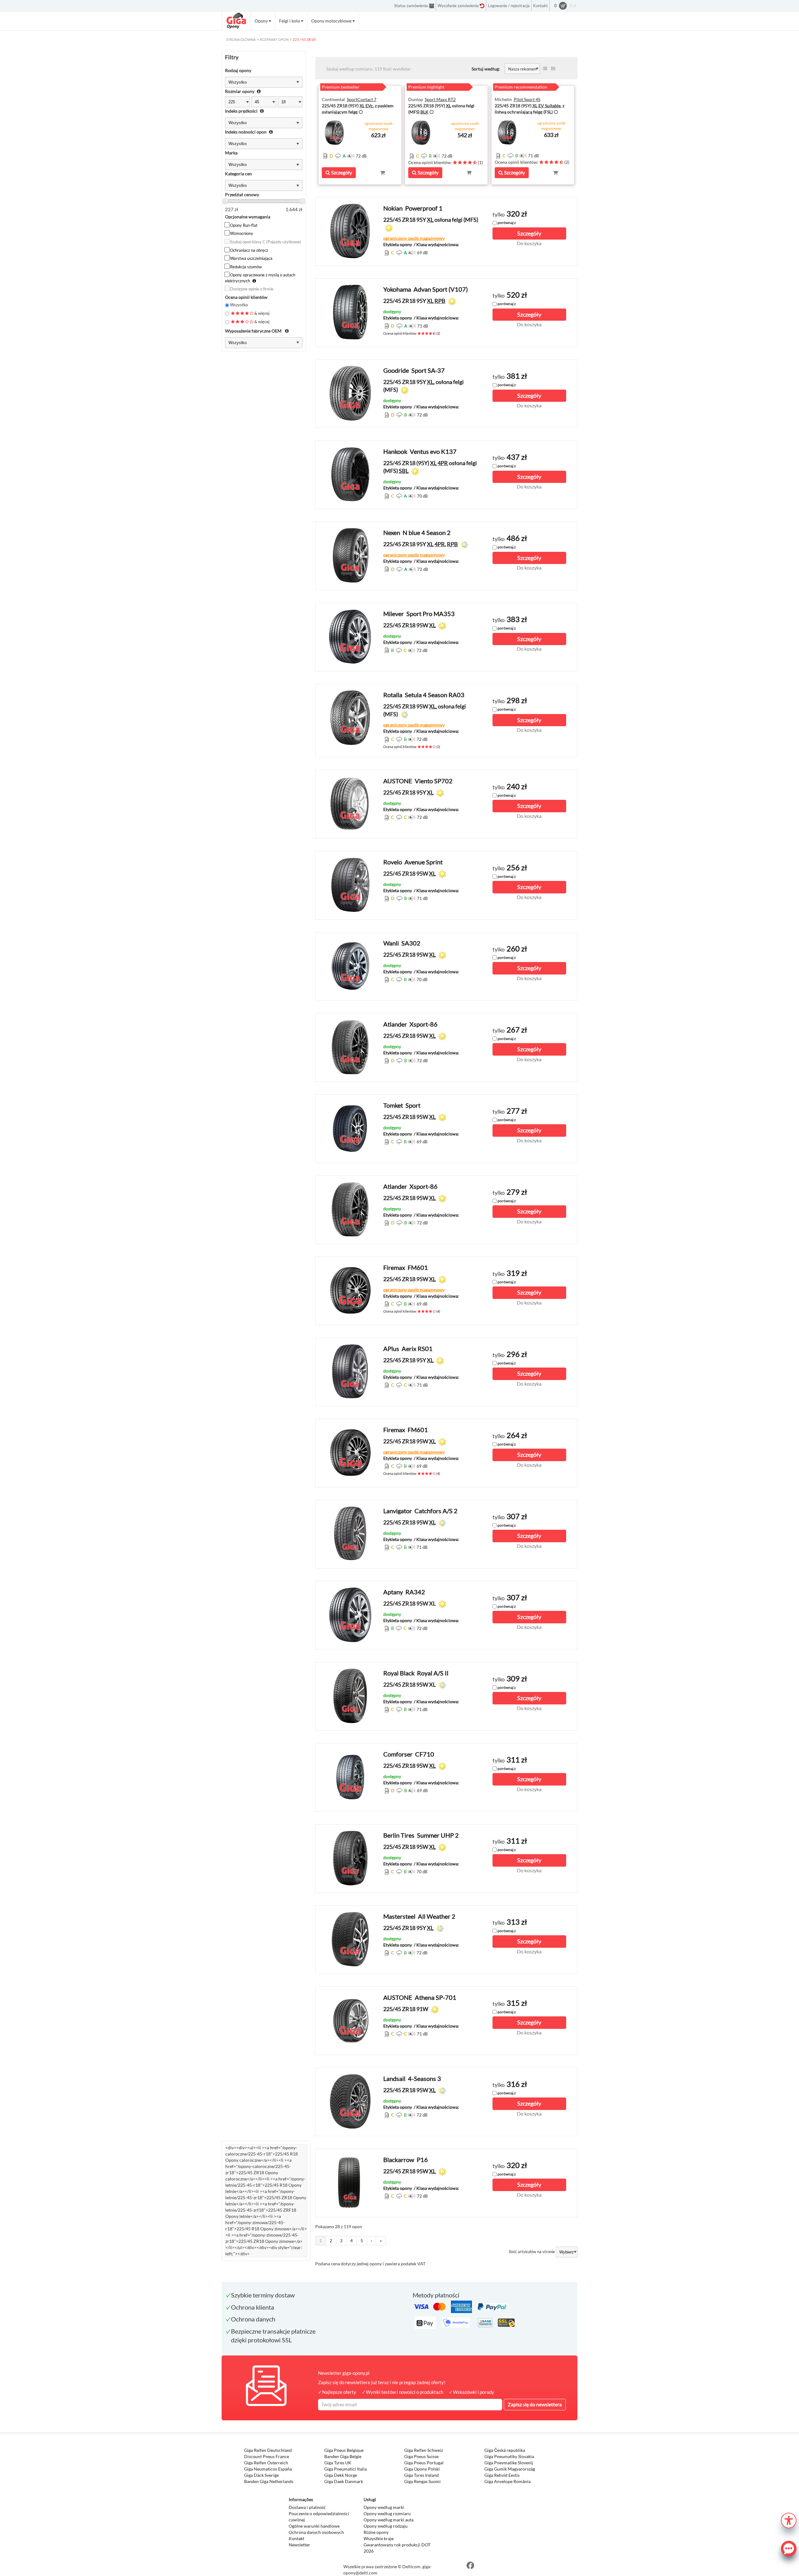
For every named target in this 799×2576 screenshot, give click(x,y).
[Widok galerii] (553, 69)
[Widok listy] (545, 69)
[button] (789, 2520)
